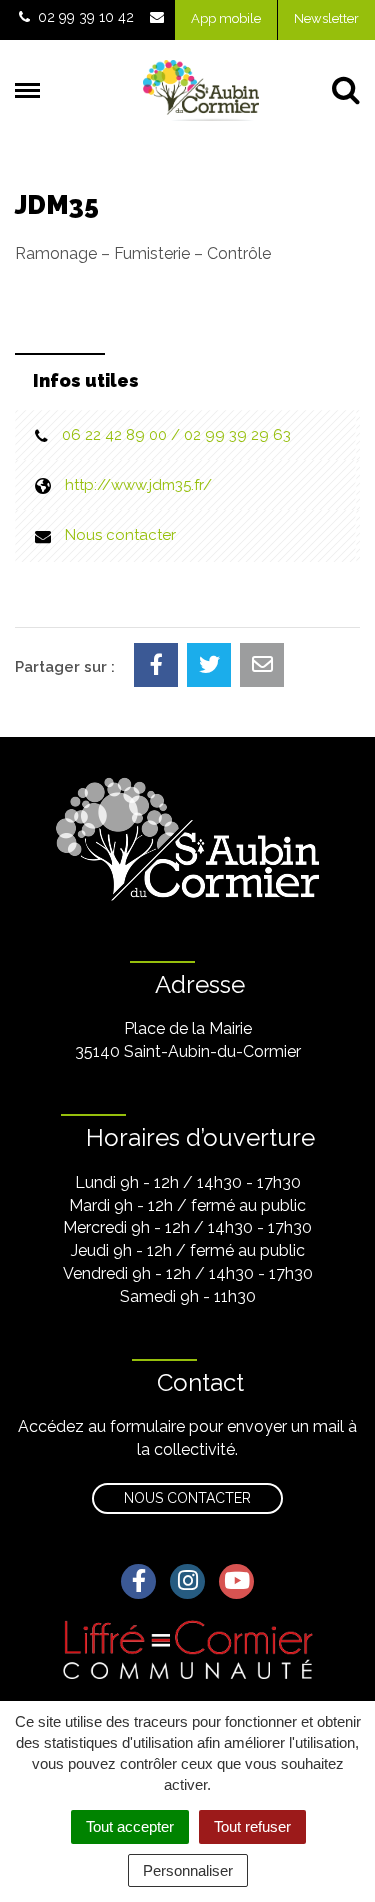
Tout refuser (252, 1826)
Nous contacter (120, 535)
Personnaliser (188, 1870)
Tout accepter (130, 1826)
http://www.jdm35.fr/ (138, 485)
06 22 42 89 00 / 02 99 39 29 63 (176, 435)
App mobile (226, 18)
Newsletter (326, 18)
